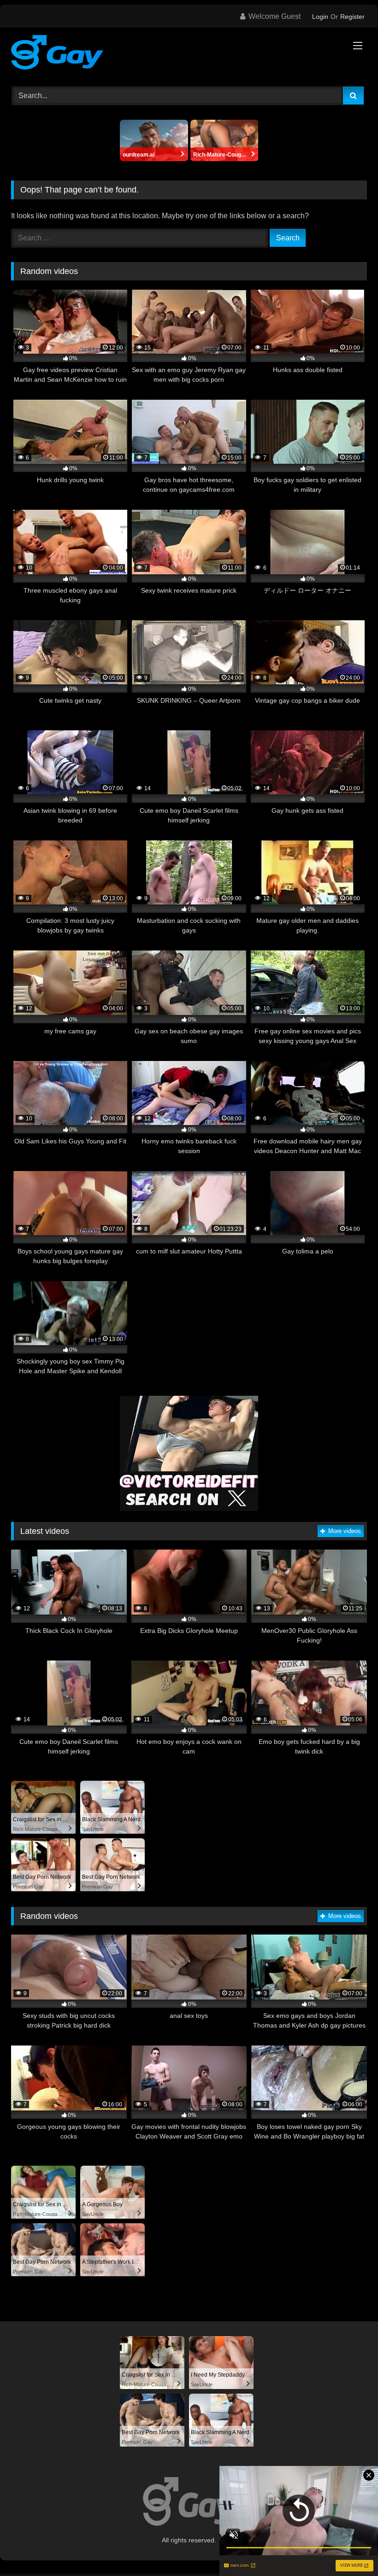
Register (352, 17)
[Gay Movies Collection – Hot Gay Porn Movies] (189, 54)
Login (320, 17)
